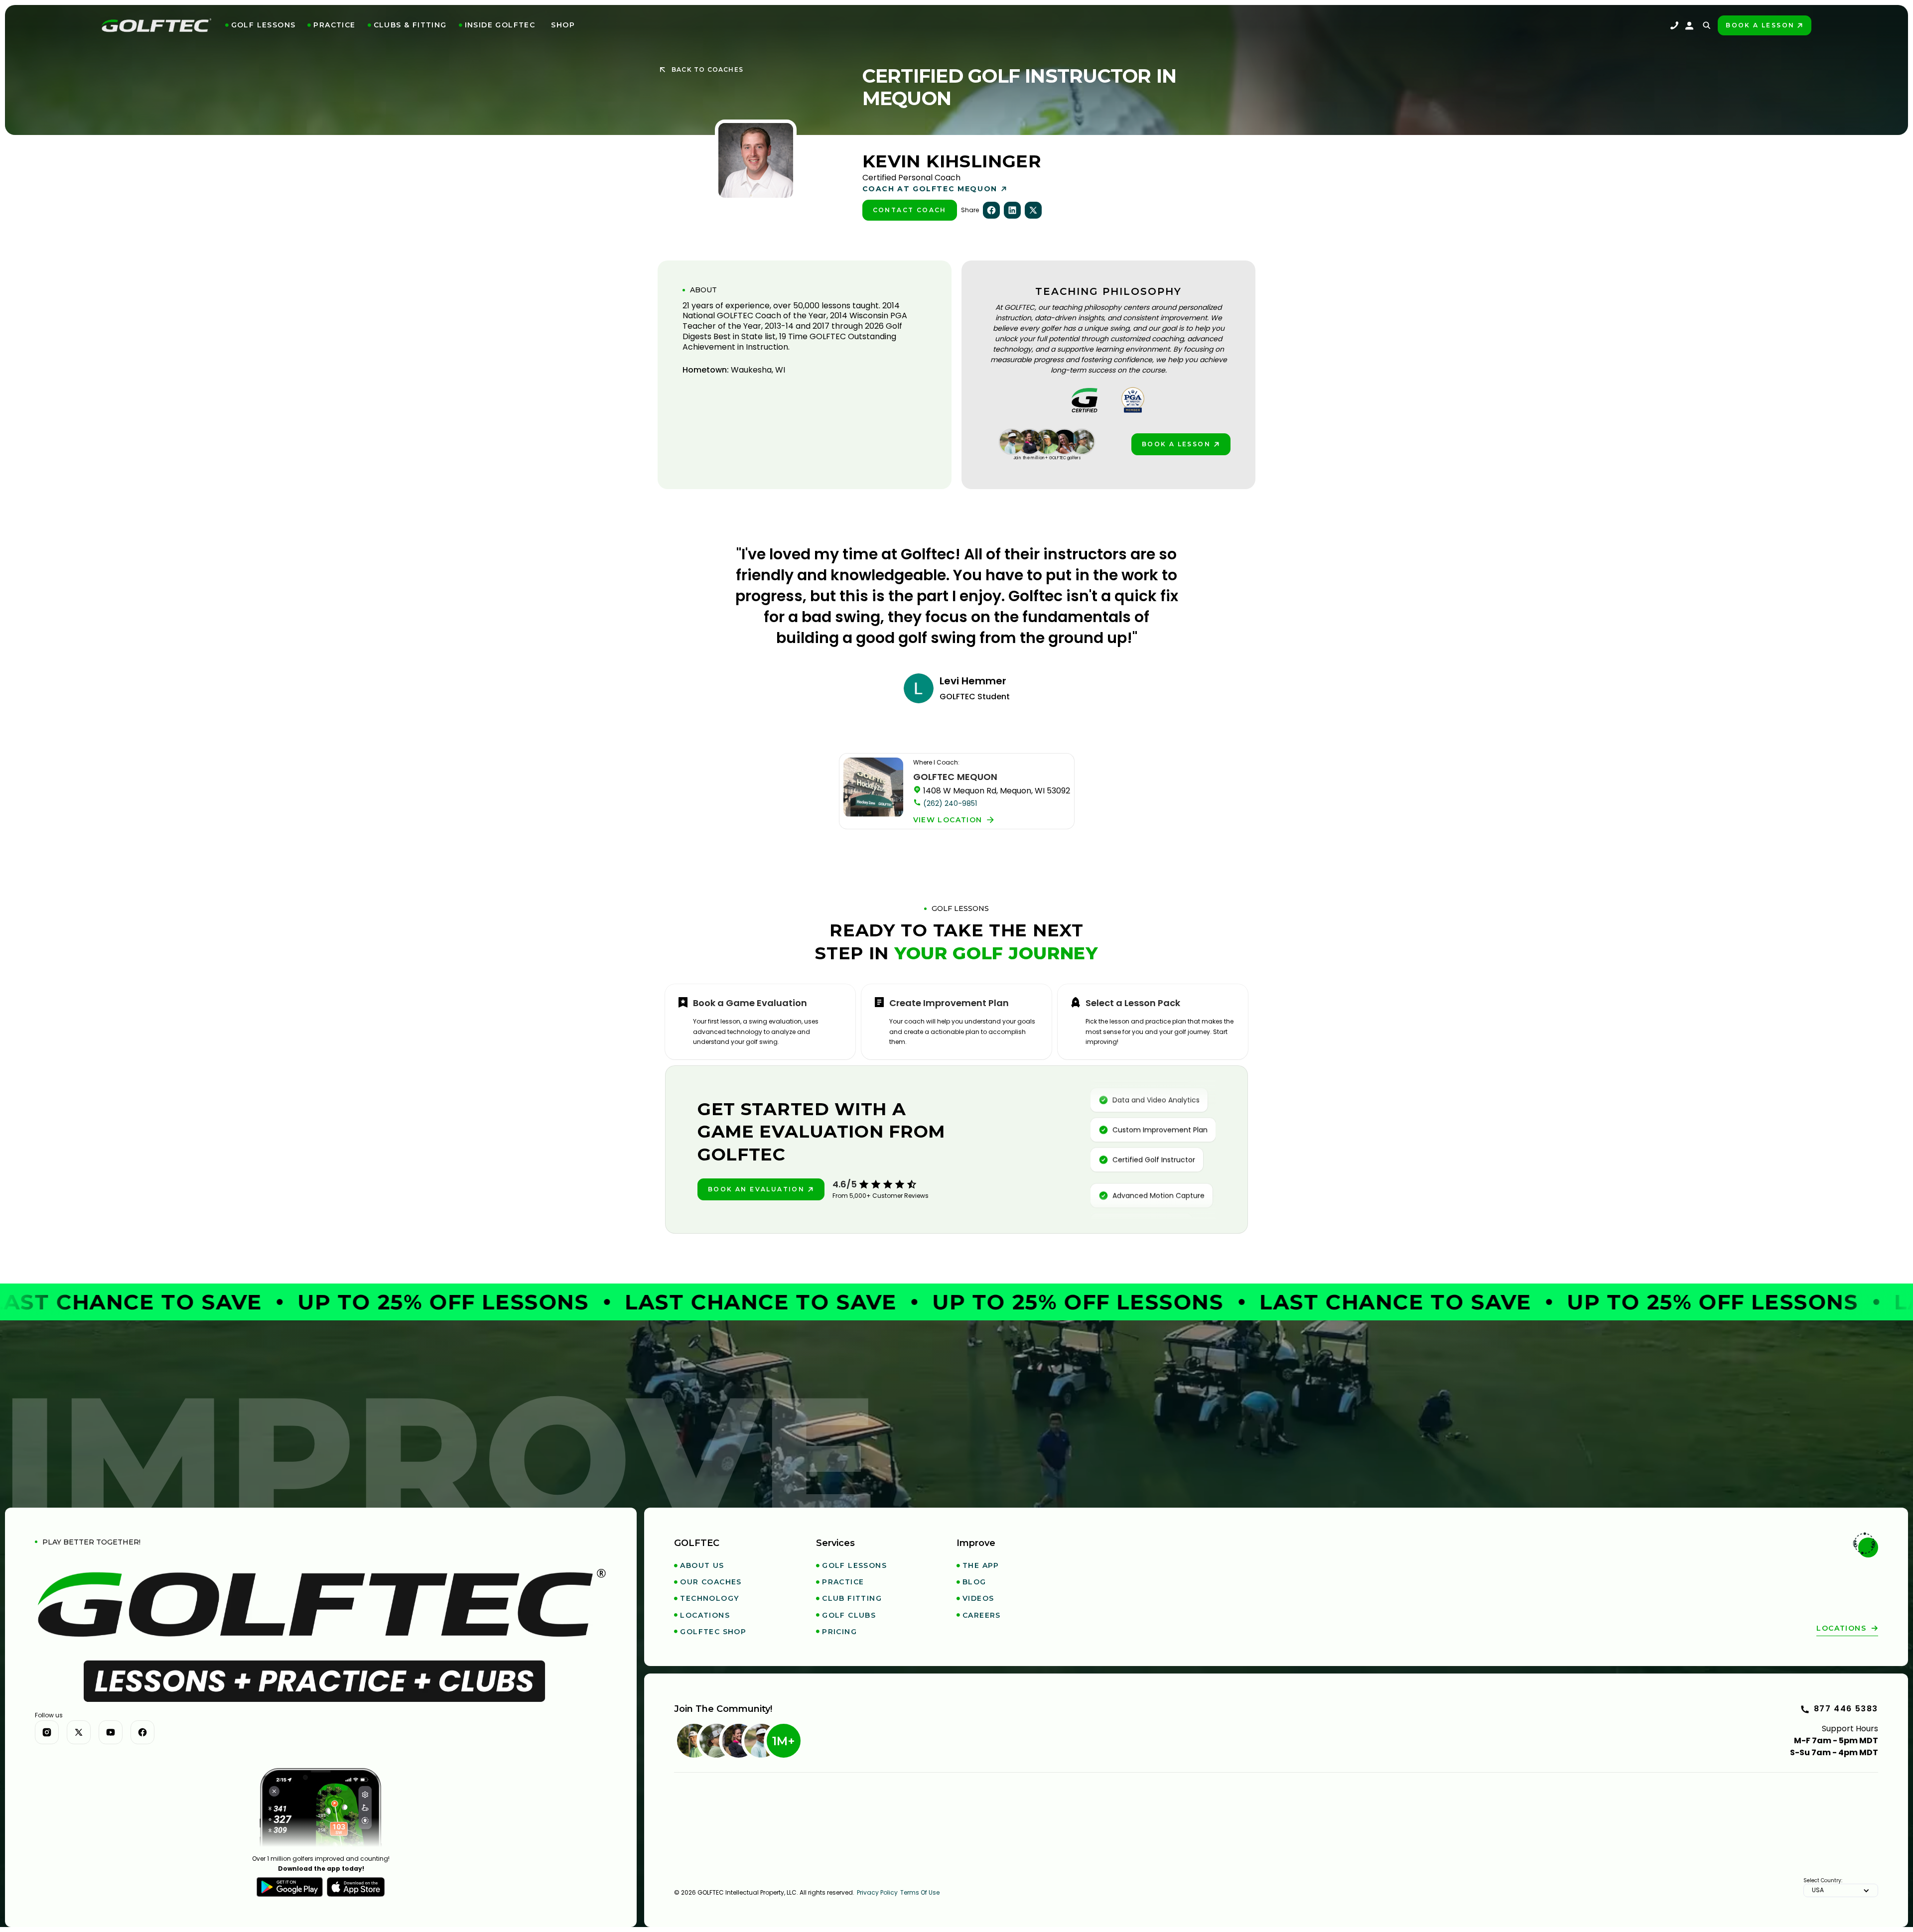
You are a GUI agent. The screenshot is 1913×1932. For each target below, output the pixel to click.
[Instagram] (47, 1732)
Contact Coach (910, 210)
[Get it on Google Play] (290, 1887)
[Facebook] (142, 1732)
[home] (156, 25)
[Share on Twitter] (1033, 210)
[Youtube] (111, 1732)
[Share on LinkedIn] (1012, 210)
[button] (261, 25)
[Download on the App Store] (356, 1887)
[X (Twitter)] (79, 1732)
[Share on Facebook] (991, 210)
